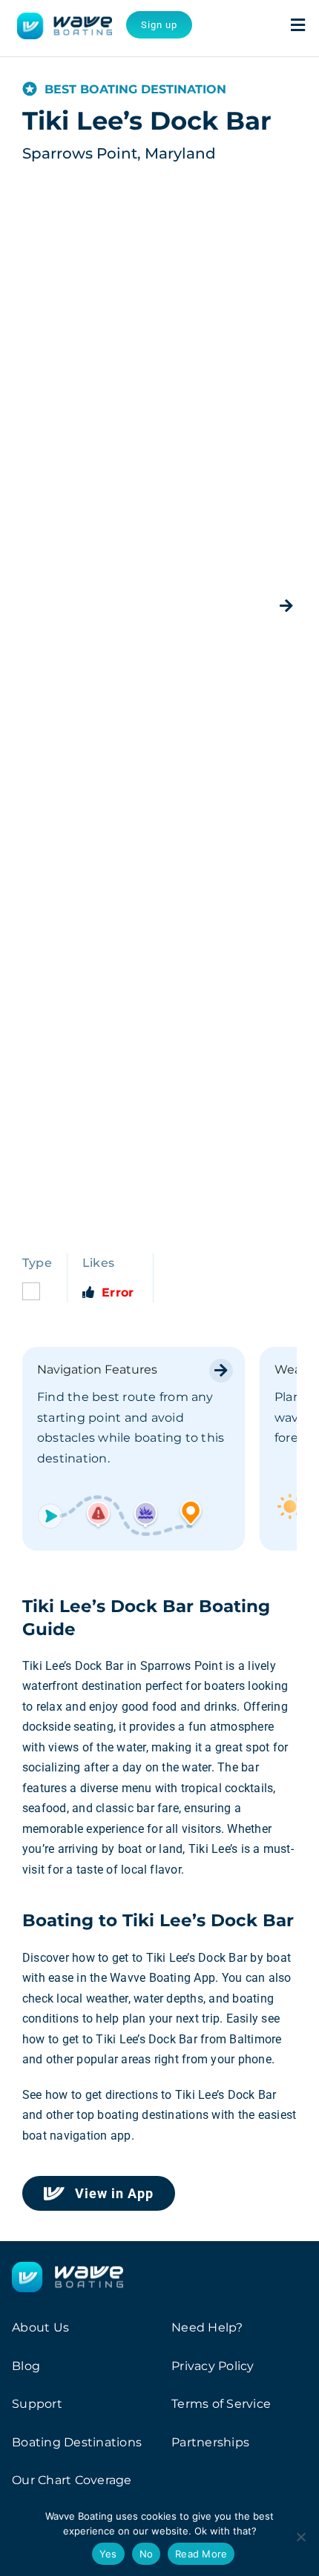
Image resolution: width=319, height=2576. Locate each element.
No (147, 2554)
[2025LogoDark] (65, 18)
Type (37, 1263)
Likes (98, 1263)
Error (118, 1292)
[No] (300, 2537)
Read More (201, 2554)
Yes (108, 2554)
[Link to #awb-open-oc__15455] (297, 25)
